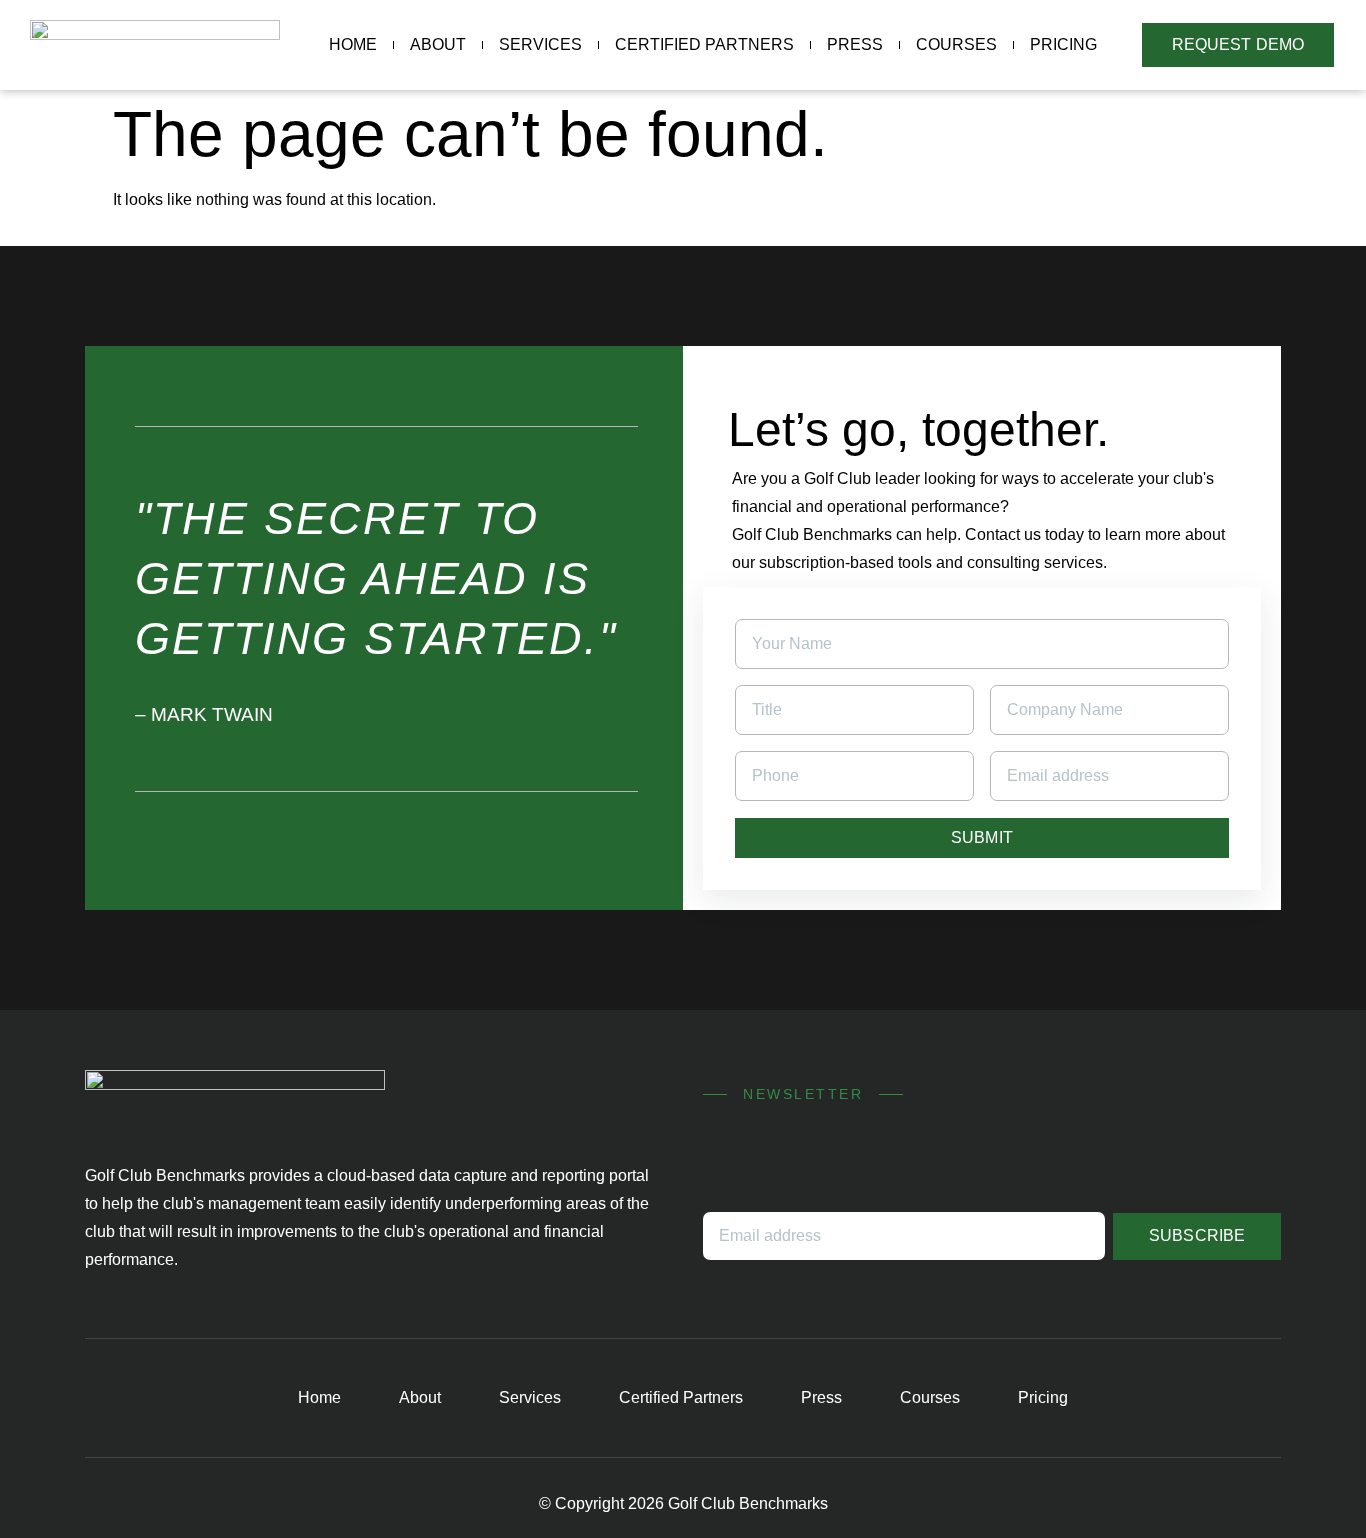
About (438, 44)
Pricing (1063, 44)
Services (540, 44)
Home (353, 44)
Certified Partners (704, 44)
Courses (956, 44)
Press (855, 44)
